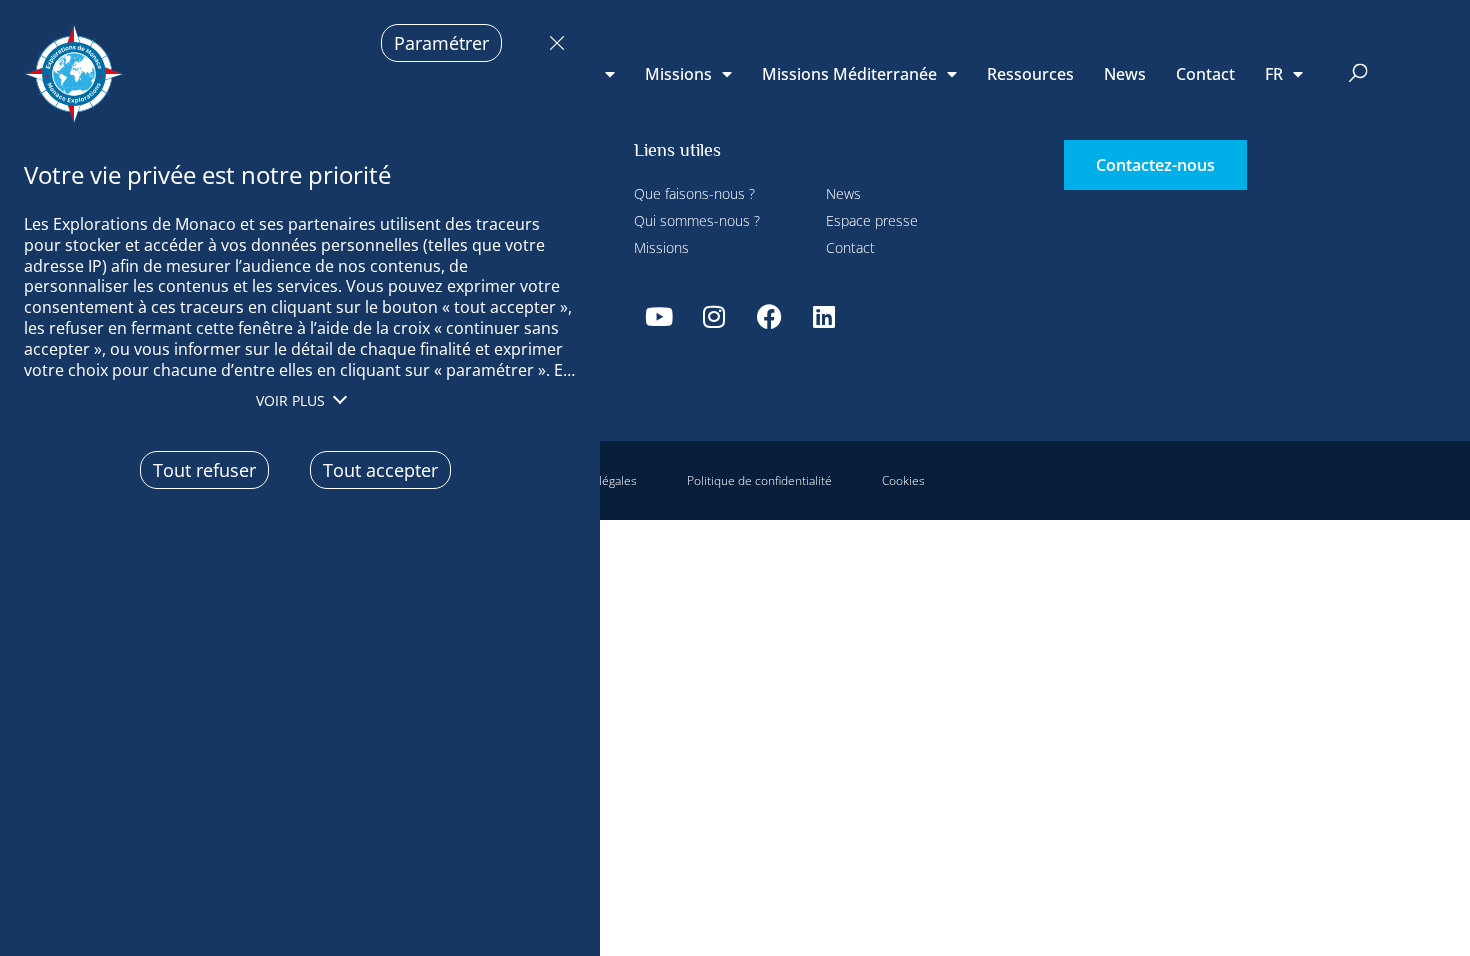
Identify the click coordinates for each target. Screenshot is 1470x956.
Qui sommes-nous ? (697, 220)
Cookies (903, 480)
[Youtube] (659, 316)
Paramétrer (441, 43)
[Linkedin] (824, 316)
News (1125, 74)
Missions (678, 74)
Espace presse (872, 220)
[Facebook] (769, 316)
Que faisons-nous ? (694, 193)
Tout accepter (380, 470)
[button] (1358, 74)
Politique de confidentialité (759, 480)
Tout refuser (552, 43)
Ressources (1030, 74)
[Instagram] (714, 316)
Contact (1205, 74)
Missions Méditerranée (849, 74)
